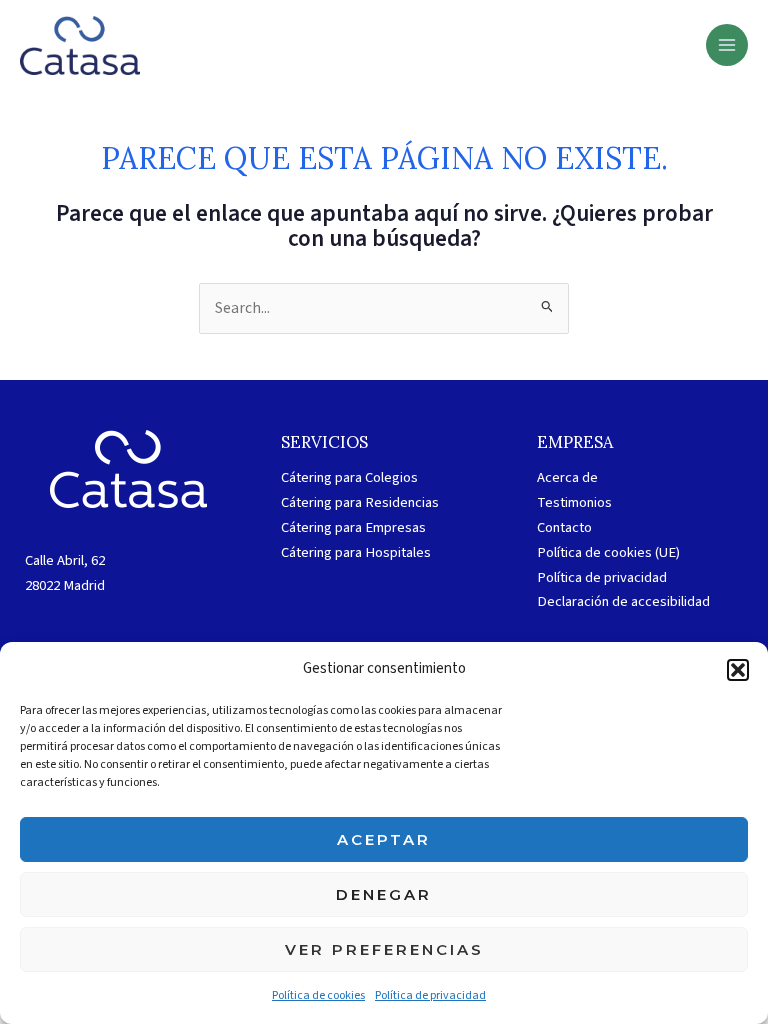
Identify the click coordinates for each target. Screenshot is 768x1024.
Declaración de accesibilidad (623, 601)
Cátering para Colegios (349, 477)
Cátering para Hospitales (356, 552)
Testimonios (574, 502)
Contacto (564, 527)
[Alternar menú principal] (727, 45)
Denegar (384, 894)
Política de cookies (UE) (608, 552)
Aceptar (384, 839)
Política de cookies (318, 995)
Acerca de (567, 477)
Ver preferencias (384, 949)
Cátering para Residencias (360, 502)
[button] (738, 670)
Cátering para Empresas (353, 527)
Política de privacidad (430, 995)
